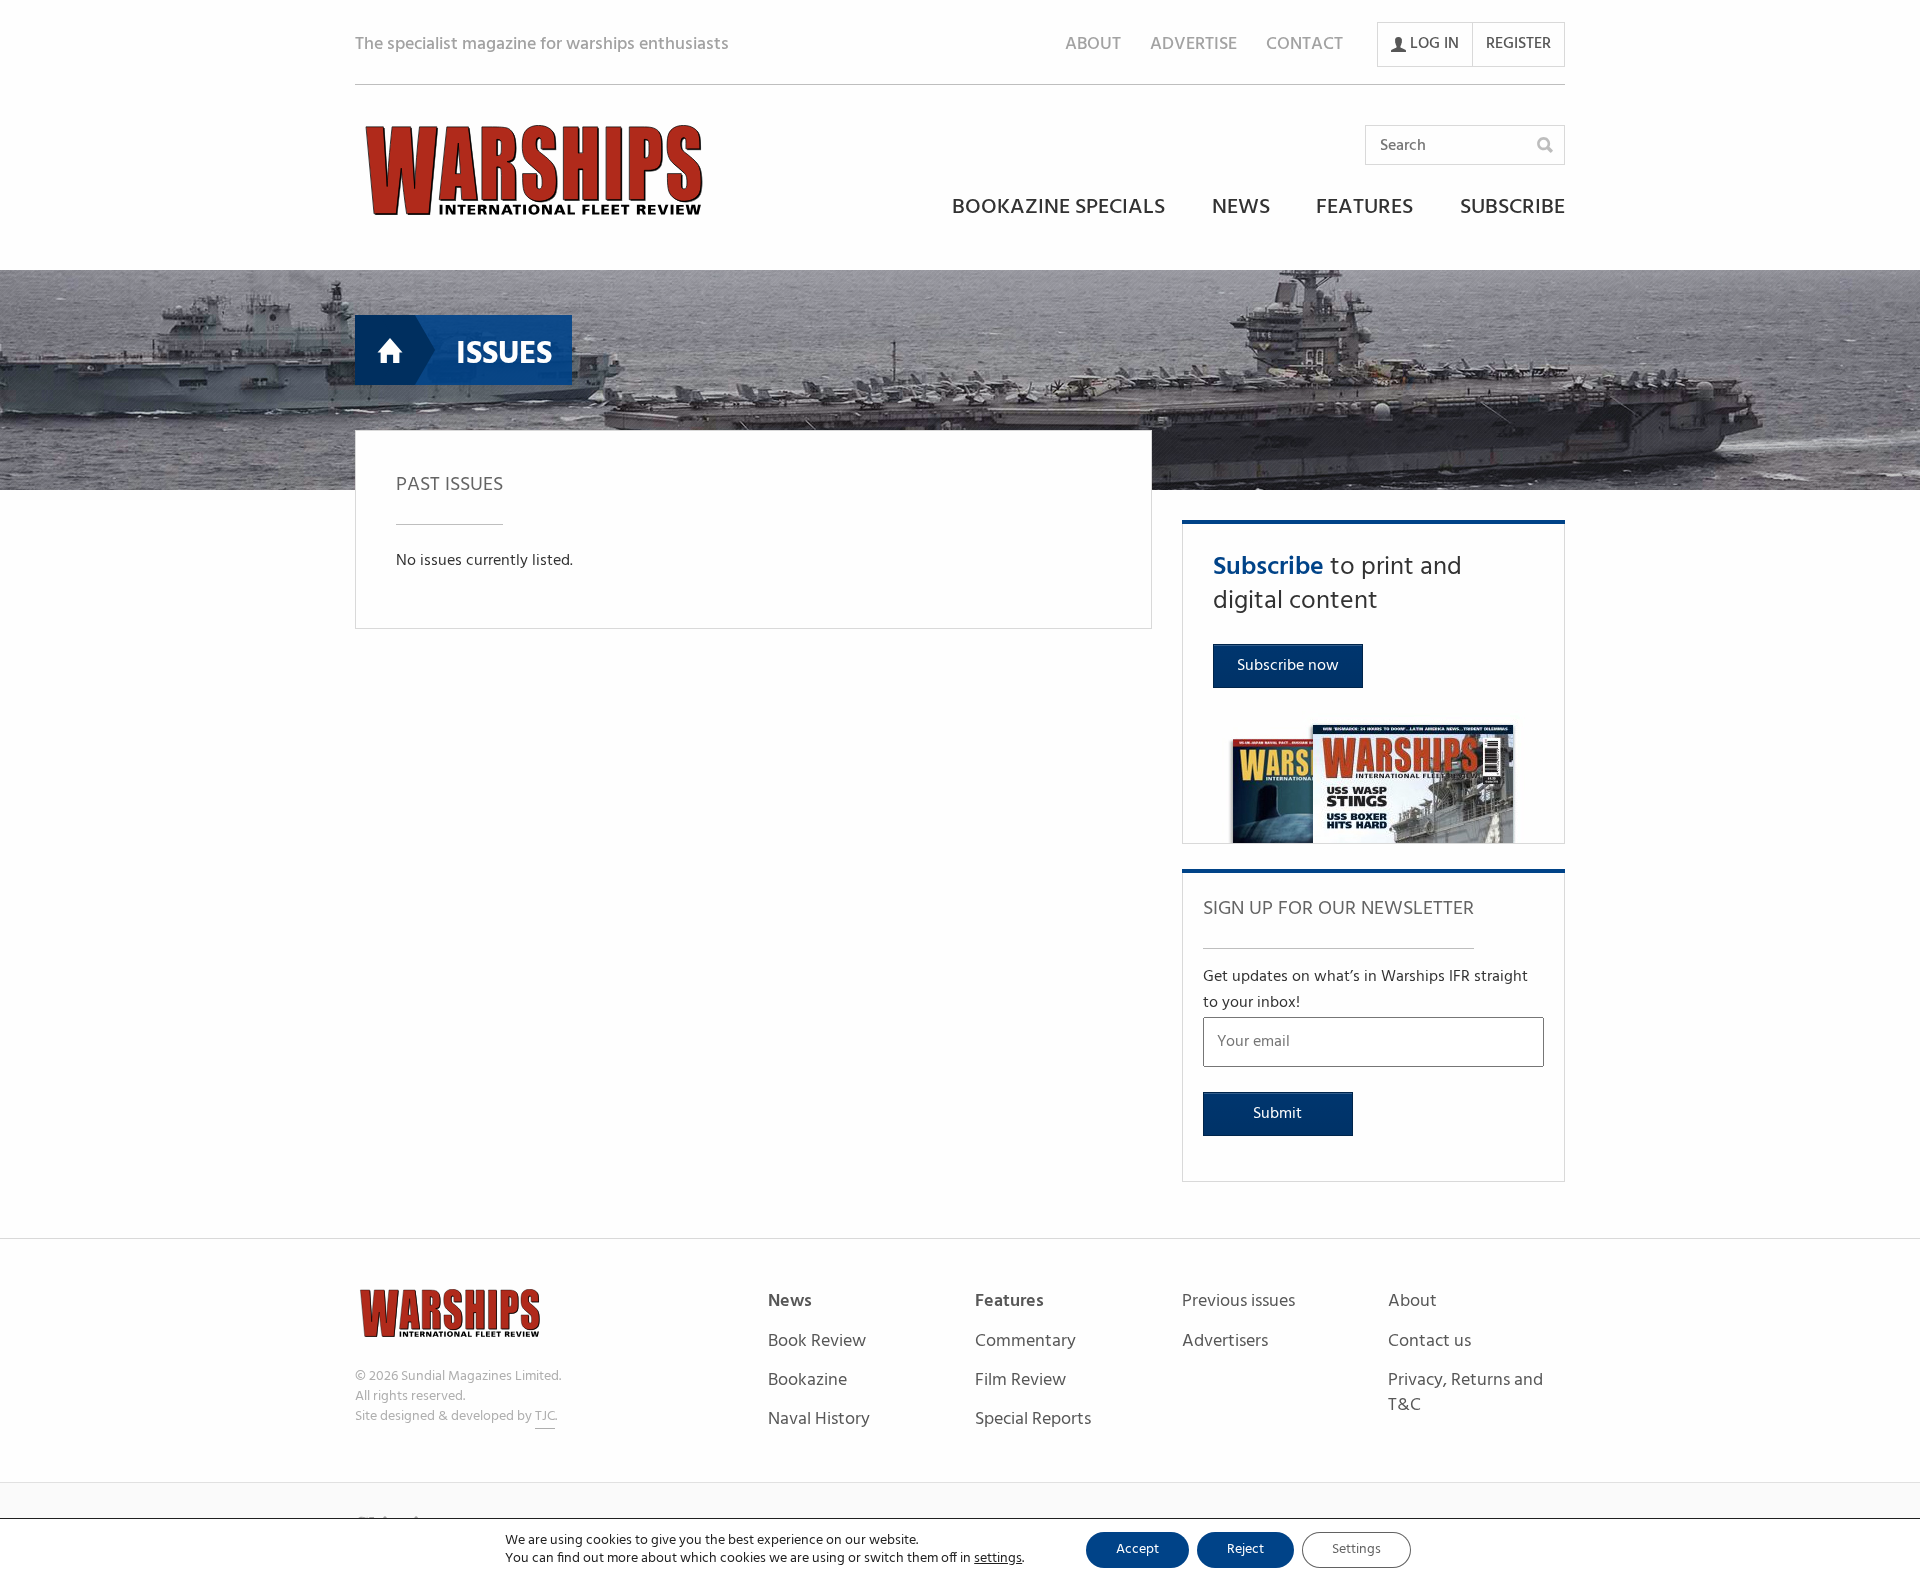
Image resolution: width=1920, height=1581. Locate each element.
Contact (1304, 44)
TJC (545, 1416)
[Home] (534, 170)
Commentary (1025, 1342)
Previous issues (1238, 1302)
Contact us (1429, 1342)
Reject (1245, 1549)
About (1093, 44)
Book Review (817, 1342)
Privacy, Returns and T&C (1465, 1393)
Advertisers (1225, 1341)
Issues (504, 354)
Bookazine (807, 1381)
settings (998, 1559)
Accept (1137, 1549)
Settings (1356, 1549)
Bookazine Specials (1058, 209)
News (1241, 209)
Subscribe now (1288, 666)
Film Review (1020, 1381)
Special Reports (1033, 1419)
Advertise (1193, 44)
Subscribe (1512, 209)
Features (1364, 209)
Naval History (819, 1419)
